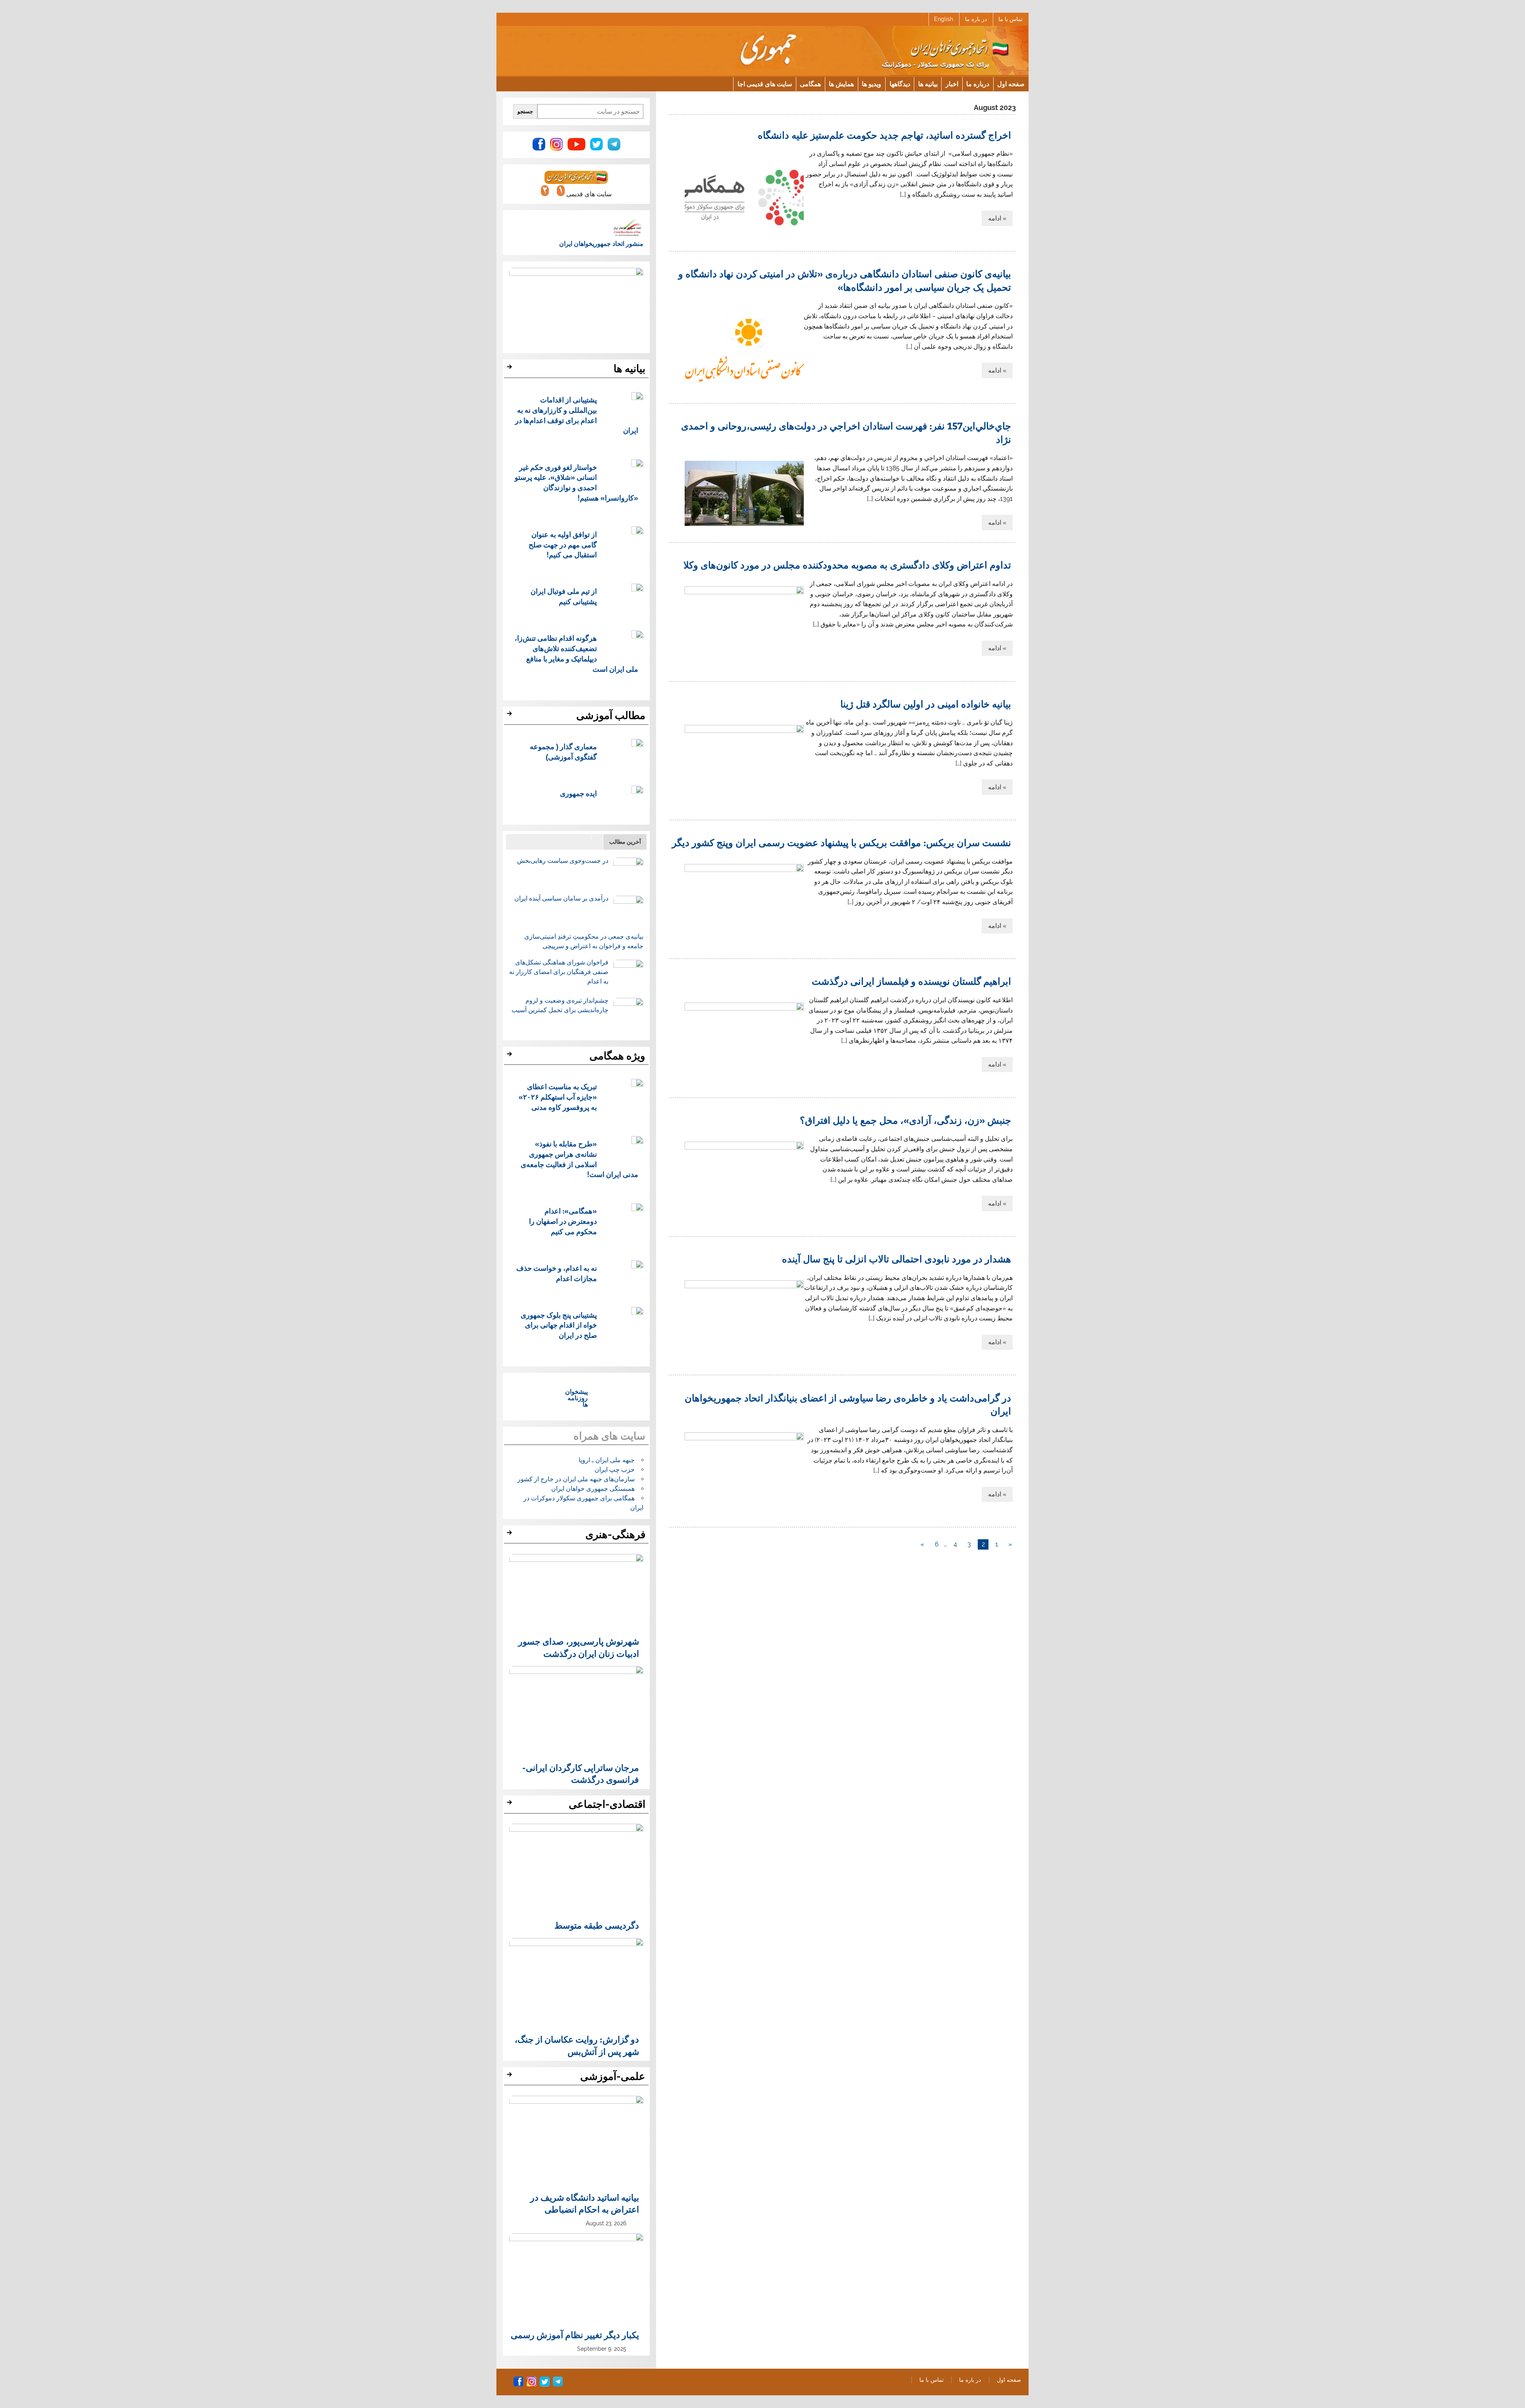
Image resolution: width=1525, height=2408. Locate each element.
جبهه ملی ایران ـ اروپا (607, 1460)
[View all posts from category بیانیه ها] (511, 369)
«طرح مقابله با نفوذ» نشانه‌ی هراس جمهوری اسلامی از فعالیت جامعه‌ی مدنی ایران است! (580, 1159)
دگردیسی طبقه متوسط (597, 1925)
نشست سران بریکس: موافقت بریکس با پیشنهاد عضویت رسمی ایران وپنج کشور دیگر (842, 842)
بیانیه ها (928, 84)
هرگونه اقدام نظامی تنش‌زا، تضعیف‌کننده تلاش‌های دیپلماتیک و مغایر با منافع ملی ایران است (577, 653)
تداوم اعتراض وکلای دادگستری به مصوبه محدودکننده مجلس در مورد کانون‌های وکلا (847, 564)
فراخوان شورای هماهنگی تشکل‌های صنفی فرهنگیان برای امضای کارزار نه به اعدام (559, 972)
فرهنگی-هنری (615, 1534)
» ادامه (997, 218)
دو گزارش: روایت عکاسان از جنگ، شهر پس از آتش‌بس (577, 2045)
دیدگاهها (900, 84)
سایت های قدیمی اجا (765, 84)
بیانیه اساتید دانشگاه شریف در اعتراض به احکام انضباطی (585, 2203)
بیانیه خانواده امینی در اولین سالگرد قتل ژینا (926, 703)
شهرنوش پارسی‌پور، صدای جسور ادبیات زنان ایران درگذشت (579, 1647)
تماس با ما (1011, 19)
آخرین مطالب (625, 842)
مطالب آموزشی (611, 715)
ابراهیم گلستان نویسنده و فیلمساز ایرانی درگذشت (911, 981)
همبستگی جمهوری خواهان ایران (593, 1489)
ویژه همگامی (617, 1056)
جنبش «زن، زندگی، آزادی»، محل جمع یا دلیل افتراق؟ (905, 1120)
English (944, 19)
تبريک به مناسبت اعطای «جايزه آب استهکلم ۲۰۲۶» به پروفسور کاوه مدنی (558, 1097)
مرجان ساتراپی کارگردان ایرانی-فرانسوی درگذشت (581, 1773)
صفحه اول (1011, 84)
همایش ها (841, 84)
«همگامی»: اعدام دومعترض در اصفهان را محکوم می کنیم (563, 1221)
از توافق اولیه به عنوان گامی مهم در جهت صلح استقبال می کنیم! (563, 544)
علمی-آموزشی (613, 2076)
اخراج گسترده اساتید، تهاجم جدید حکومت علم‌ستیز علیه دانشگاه (884, 135)
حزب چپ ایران (615, 1470)
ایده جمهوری (578, 793)
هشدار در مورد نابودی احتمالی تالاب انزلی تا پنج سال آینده (897, 1258)
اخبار (952, 84)
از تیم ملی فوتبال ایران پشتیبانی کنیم (564, 596)
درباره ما (978, 84)
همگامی (810, 84)
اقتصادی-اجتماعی (607, 1804)
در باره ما (976, 19)
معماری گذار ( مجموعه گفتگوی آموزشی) (563, 751)
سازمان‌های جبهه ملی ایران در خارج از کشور (576, 1479)
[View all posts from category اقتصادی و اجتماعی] (511, 1805)
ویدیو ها (872, 84)
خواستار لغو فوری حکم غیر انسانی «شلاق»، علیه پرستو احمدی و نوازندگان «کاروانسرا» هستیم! (577, 482)
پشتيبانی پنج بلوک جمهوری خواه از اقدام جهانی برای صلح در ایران (559, 1325)
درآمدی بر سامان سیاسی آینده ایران (561, 898)
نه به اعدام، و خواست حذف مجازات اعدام (557, 1273)
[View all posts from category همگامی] (511, 1056)
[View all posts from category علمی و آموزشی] (511, 2077)
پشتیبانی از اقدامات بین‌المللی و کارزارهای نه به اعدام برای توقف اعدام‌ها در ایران (577, 415)
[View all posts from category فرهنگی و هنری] (511, 1535)
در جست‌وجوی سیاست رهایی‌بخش (563, 861)
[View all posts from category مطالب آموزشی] (511, 716)
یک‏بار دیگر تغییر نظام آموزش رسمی (575, 2335)
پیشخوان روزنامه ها (576, 1398)
